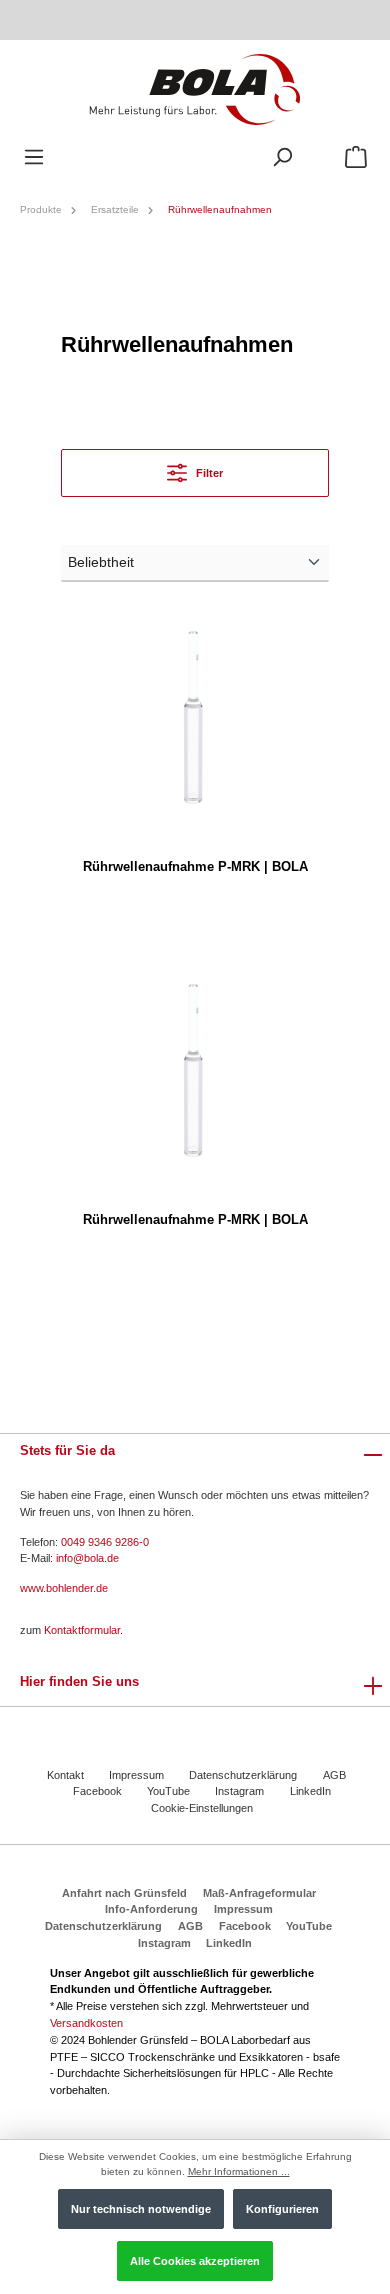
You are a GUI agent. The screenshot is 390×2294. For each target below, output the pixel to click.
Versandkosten (86, 2023)
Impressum (136, 1775)
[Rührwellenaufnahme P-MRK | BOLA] (195, 719)
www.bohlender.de (64, 1588)
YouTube (168, 1791)
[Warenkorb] (356, 157)
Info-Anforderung (151, 1909)
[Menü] (34, 157)
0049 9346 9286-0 (105, 1542)
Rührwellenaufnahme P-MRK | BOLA (195, 866)
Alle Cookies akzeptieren (195, 2261)
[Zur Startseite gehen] (194, 88)
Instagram (239, 1791)
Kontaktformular (82, 1630)
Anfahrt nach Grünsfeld (124, 1893)
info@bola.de (87, 1558)
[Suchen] (282, 157)
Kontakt (65, 1775)
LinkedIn (310, 1791)
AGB (334, 1775)
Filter (208, 473)
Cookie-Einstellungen (202, 1808)
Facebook (97, 1791)
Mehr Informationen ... (239, 2171)
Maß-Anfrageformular (259, 1893)
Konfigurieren (282, 2209)
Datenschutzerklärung (243, 1775)
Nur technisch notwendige (141, 2209)
